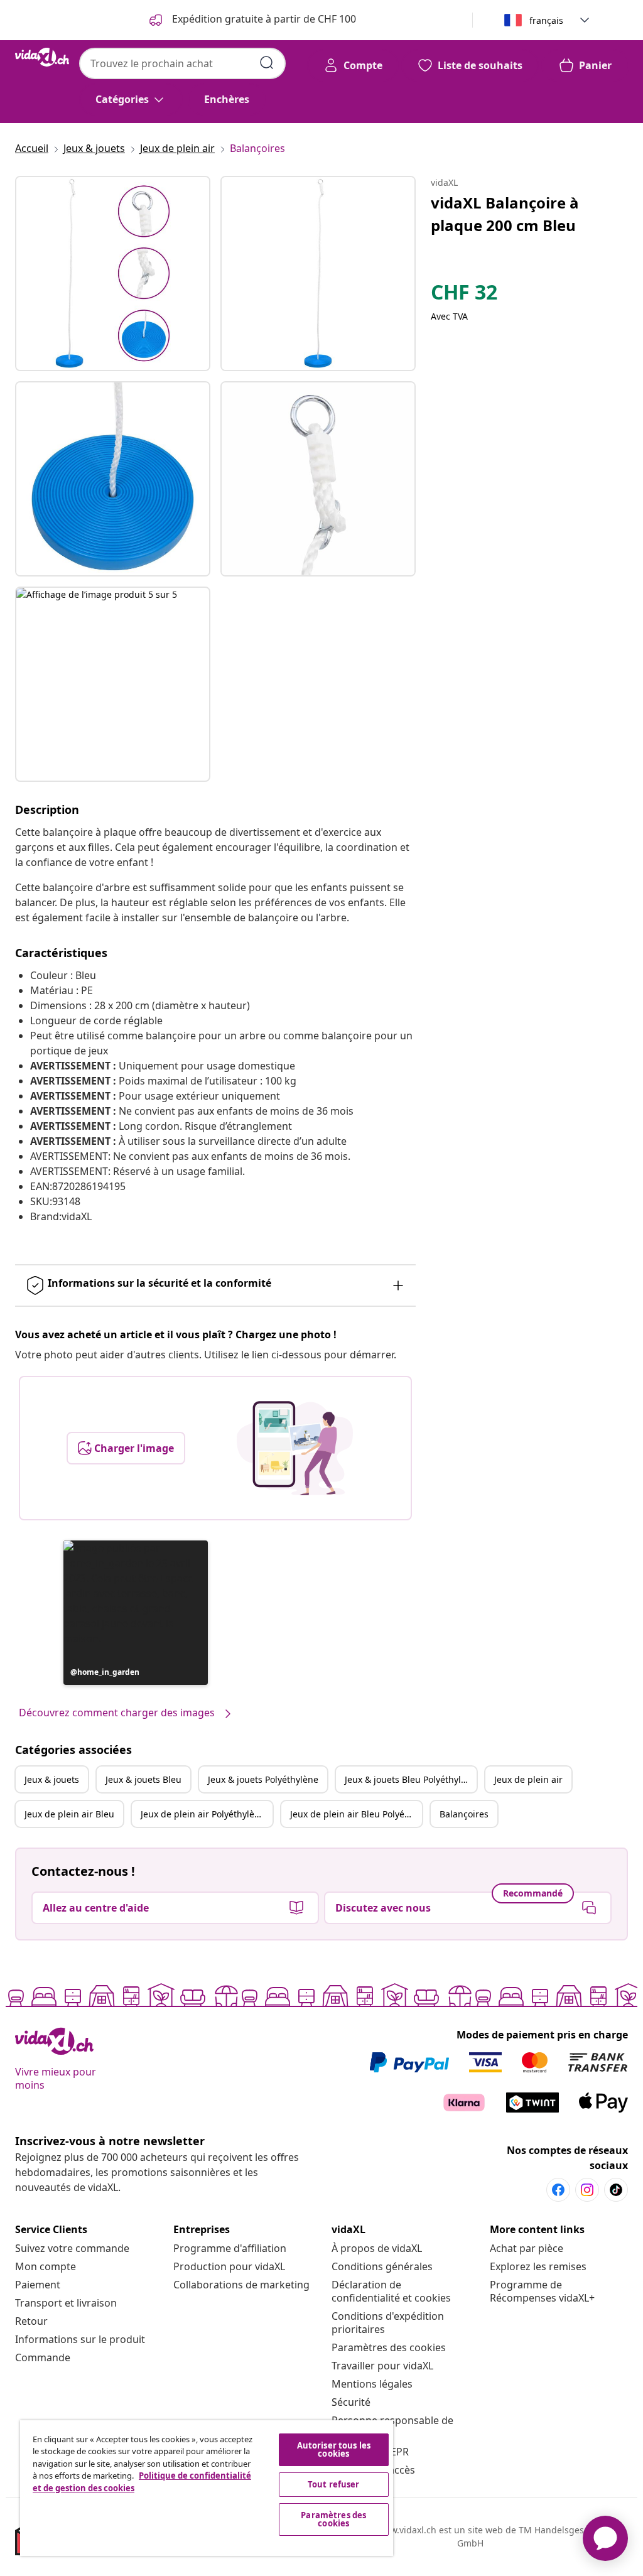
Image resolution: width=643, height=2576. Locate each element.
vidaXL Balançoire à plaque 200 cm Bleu (505, 214)
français (546, 20)
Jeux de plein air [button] (528, 1779)
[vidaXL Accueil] (42, 57)
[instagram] (587, 2190)
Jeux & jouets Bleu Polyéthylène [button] (411, 1779)
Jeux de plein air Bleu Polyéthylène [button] (356, 1814)
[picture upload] (295, 1448)
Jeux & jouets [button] (52, 1779)
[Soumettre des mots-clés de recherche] (267, 63)
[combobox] (182, 63)
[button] (136, 1613)
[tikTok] (616, 2190)
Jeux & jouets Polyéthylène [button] (263, 1779)
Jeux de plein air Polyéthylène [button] (203, 1814)
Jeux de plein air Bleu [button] (69, 1814)
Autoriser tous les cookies (334, 2449)
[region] (207, 2488)
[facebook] (558, 2190)
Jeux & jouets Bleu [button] (143, 1779)
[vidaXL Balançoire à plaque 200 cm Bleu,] (113, 273)
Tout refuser (334, 2484)
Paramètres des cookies (389, 2347)
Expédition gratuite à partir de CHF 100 (263, 19)
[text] (464, 295)
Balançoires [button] (464, 1814)
